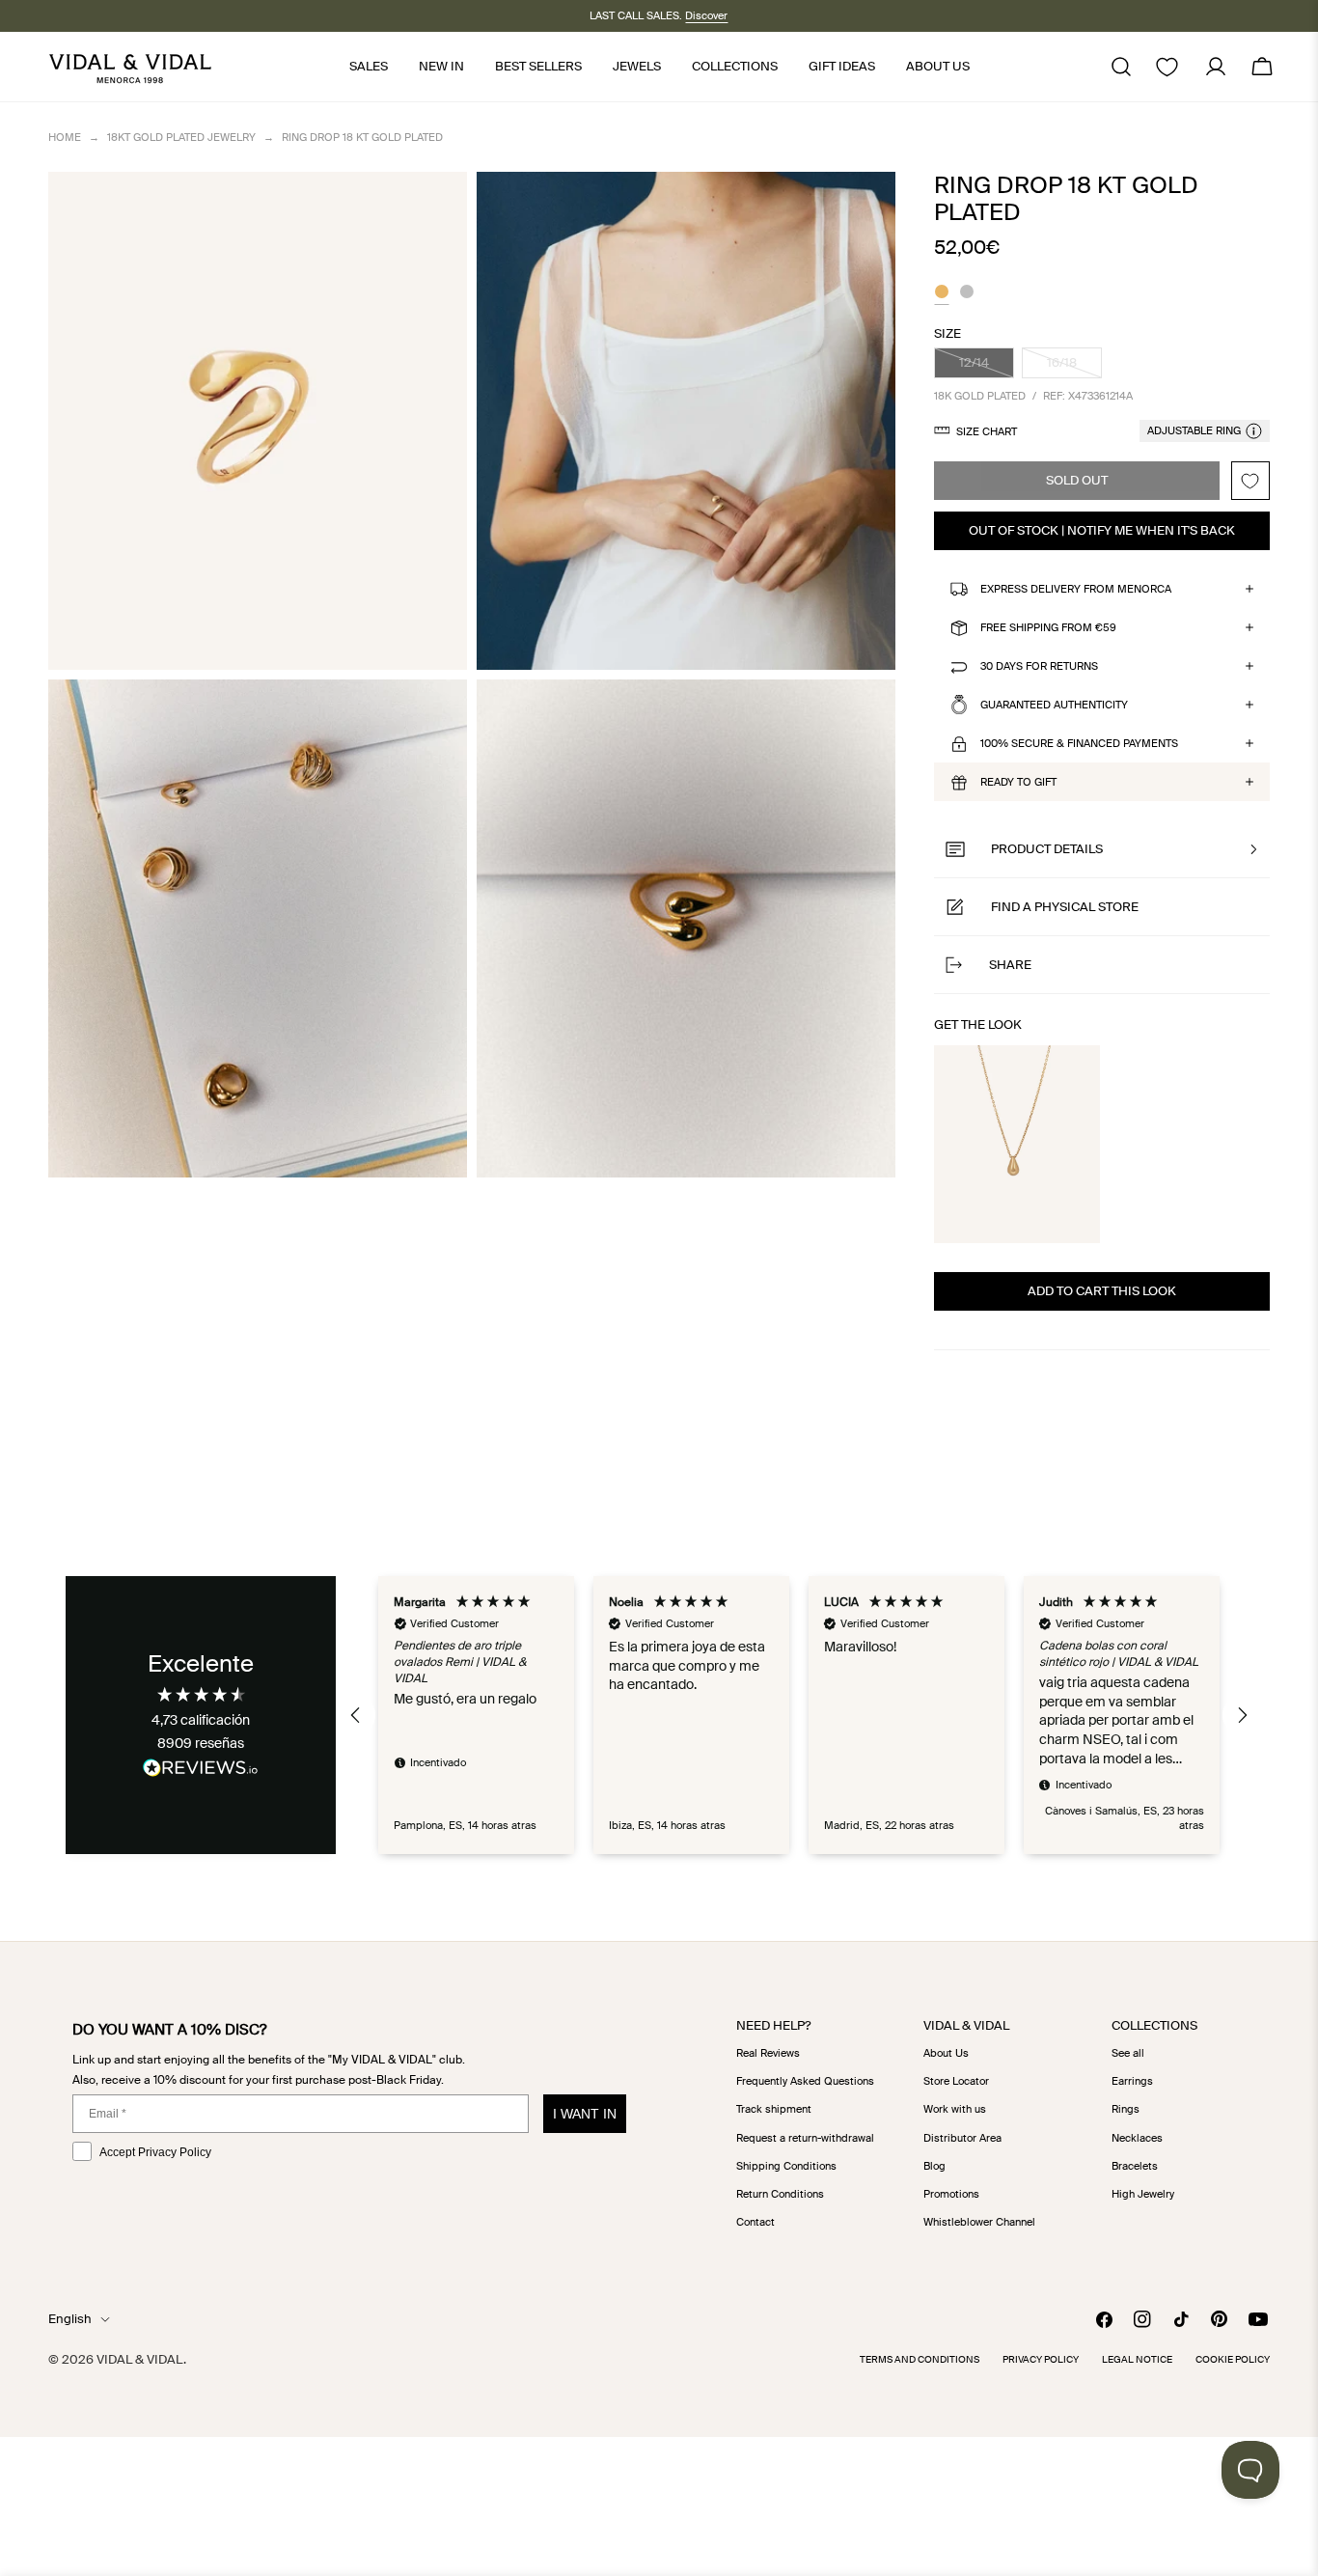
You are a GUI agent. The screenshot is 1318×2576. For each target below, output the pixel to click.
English (70, 2319)
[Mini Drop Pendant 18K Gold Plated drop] (1017, 1144)
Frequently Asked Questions (805, 2081)
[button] (1102, 849)
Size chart (987, 431)
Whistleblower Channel (979, 2222)
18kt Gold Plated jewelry (181, 137)
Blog (934, 2166)
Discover (706, 15)
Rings (1126, 2109)
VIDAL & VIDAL (140, 2359)
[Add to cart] (1071, 1217)
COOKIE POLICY (1233, 2359)
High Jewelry (1143, 2194)
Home (65, 137)
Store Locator (956, 2081)
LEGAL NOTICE (1137, 2359)
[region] (798, 1715)
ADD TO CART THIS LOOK (1102, 1291)
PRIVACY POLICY (1041, 2359)
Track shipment (774, 2109)
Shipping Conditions (786, 2166)
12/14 (987, 366)
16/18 (1074, 366)
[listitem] (942, 294)
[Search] (1121, 67)
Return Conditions (780, 2194)
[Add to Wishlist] (1250, 481)
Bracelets (1135, 2166)
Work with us (955, 2109)
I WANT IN (585, 2114)
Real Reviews (768, 2053)
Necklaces (1137, 2138)
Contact (755, 2222)
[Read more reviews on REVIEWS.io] (201, 1771)
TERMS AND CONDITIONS (920, 2359)
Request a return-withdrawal (805, 2138)
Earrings (1132, 2081)
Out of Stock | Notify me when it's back (1102, 530)
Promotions (951, 2194)
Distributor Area (962, 2138)
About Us (946, 2053)
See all (1128, 2053)
